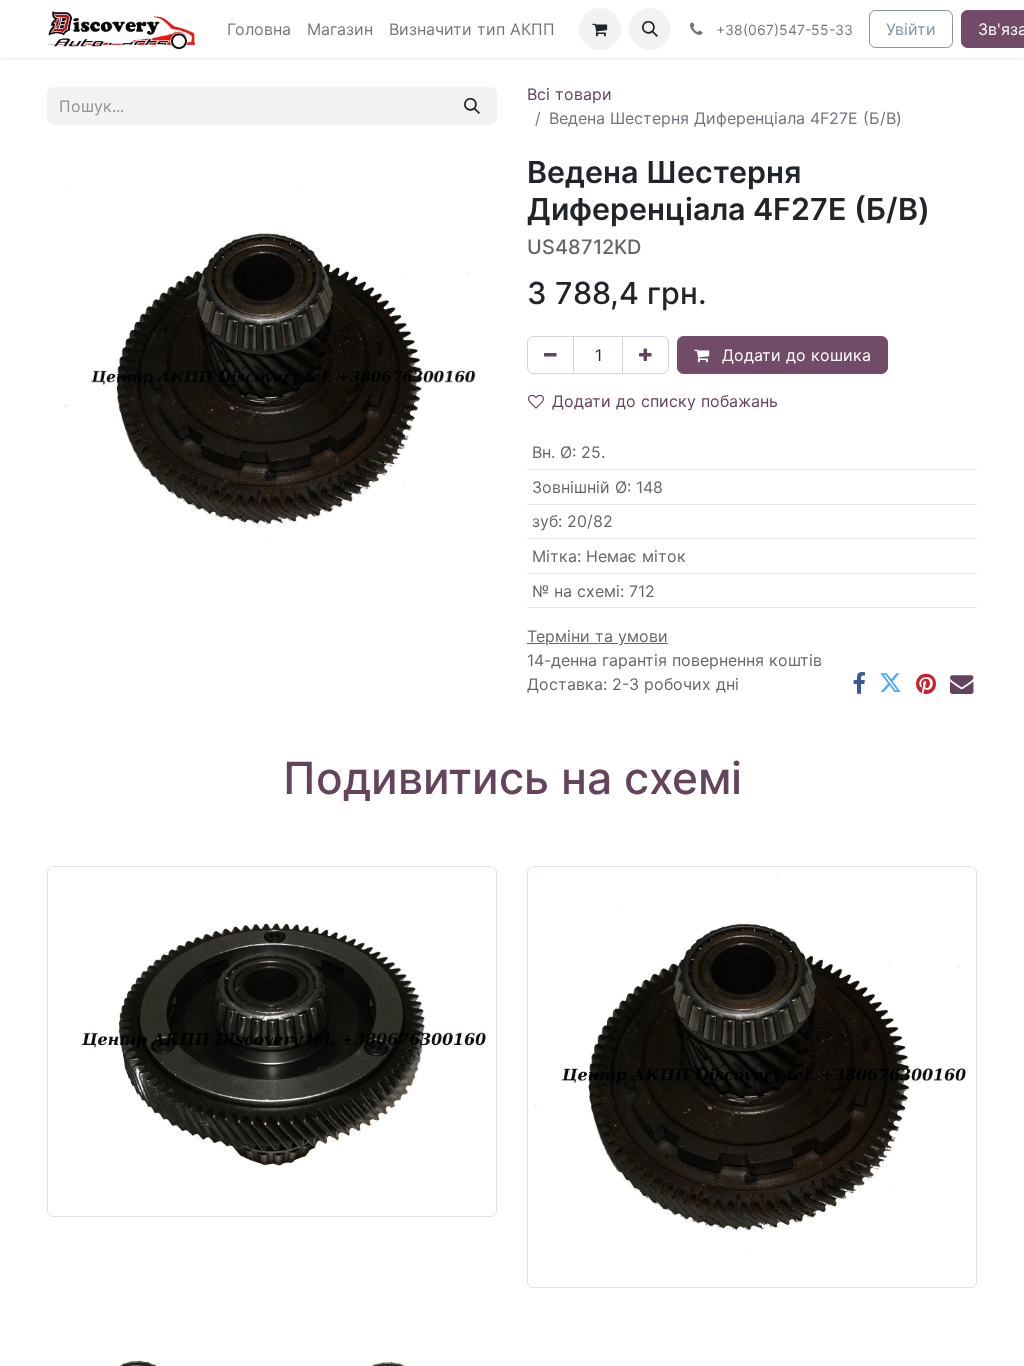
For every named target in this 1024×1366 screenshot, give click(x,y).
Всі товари (569, 94)
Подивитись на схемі (512, 778)
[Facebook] (858, 683)
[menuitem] (259, 29)
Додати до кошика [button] (794, 355)
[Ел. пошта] (961, 683)
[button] (650, 29)
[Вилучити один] (550, 355)
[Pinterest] (926, 683)
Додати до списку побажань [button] (665, 401)
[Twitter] (890, 683)
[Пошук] (472, 106)
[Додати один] (645, 355)
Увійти (911, 29)
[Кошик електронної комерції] (600, 29)
